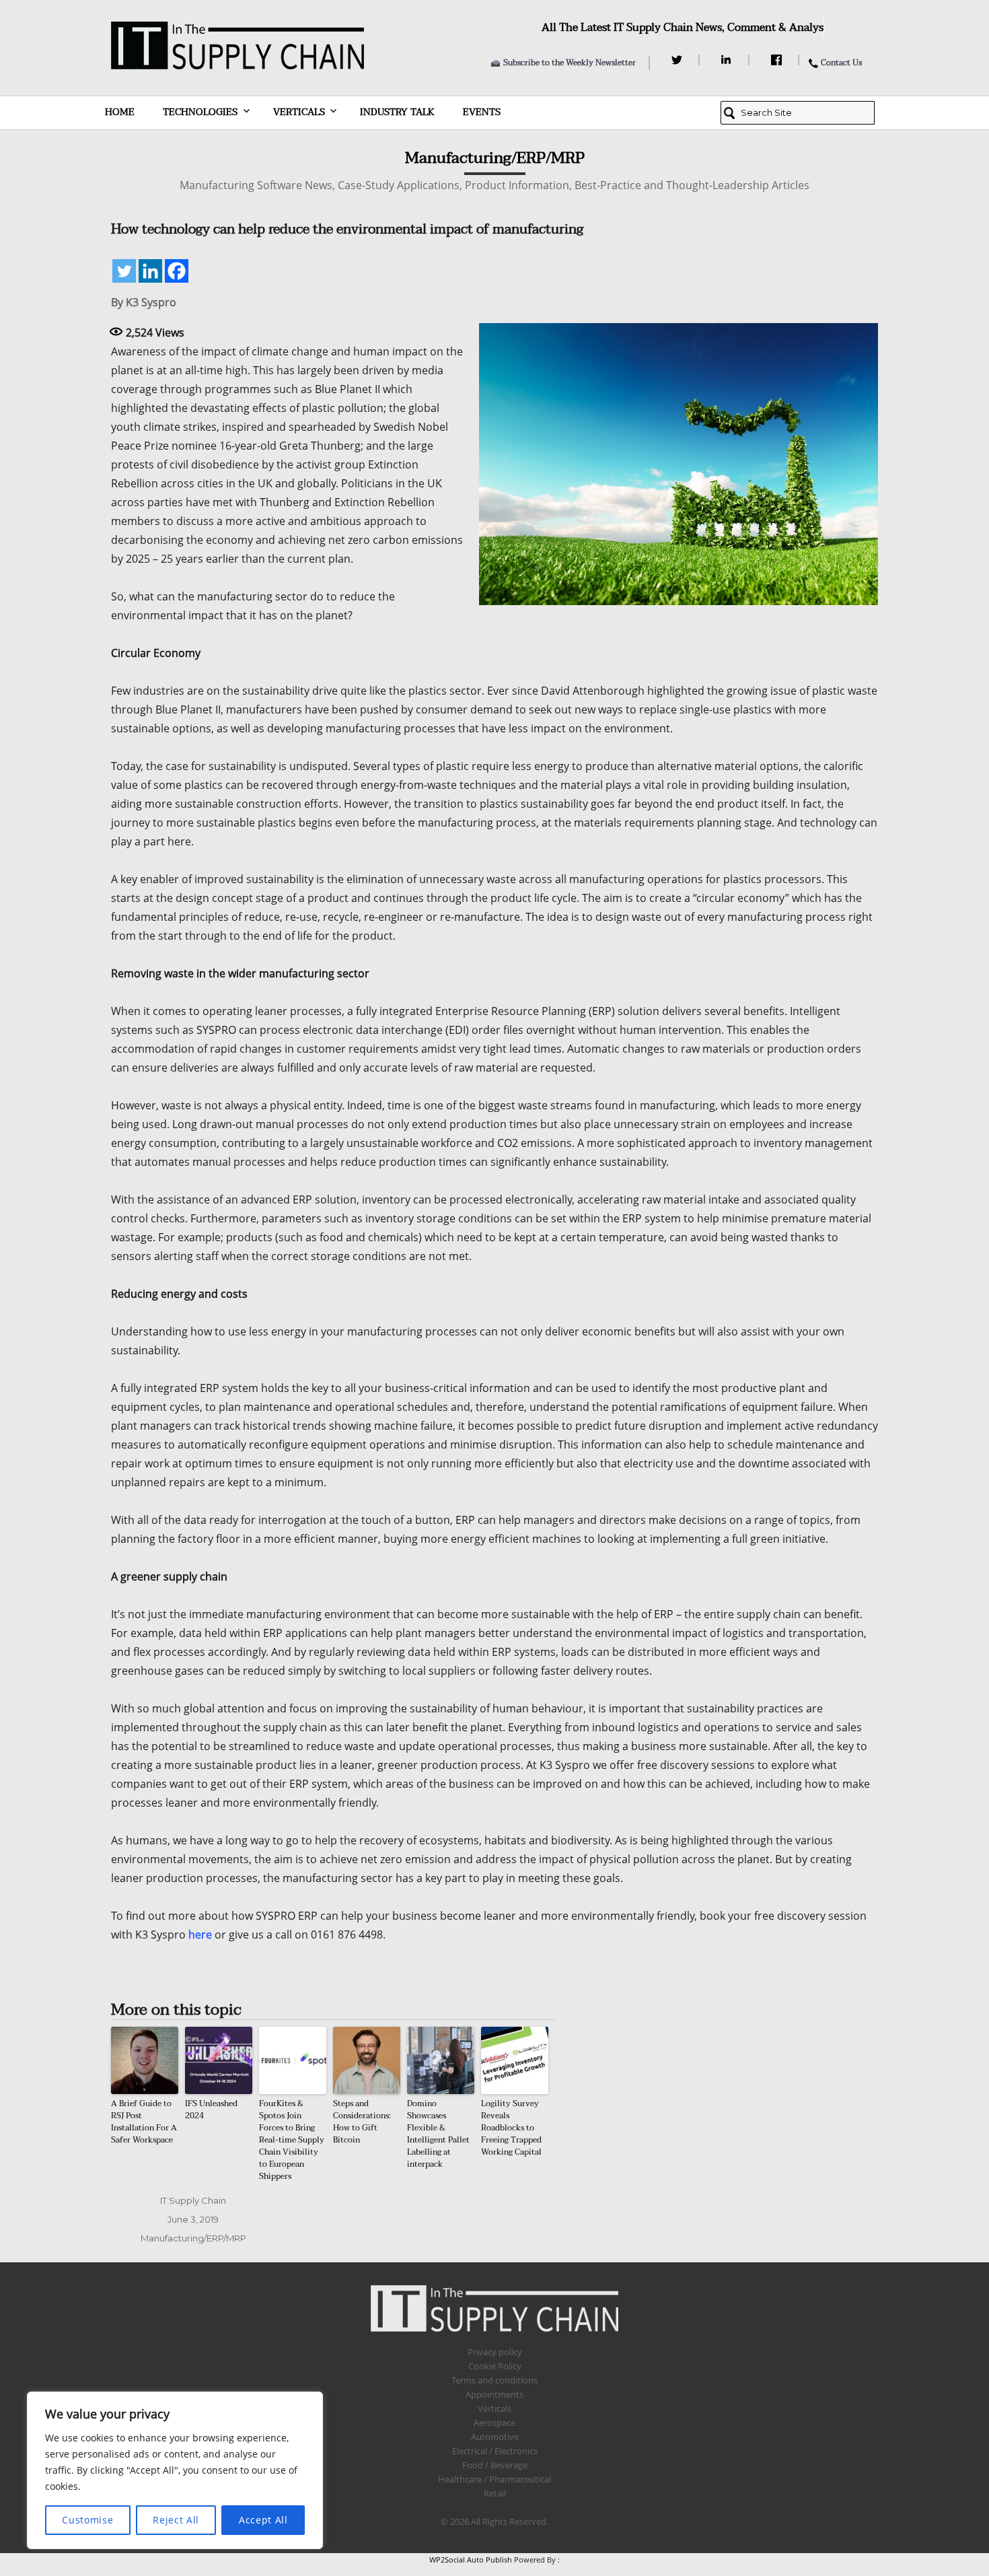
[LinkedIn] (728, 60)
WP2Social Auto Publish (471, 2560)
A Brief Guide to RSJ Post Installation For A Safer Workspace (144, 2122)
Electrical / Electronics (495, 2451)
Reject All (176, 2520)
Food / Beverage (495, 2465)
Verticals (299, 112)
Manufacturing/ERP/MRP (193, 2238)
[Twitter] (679, 60)
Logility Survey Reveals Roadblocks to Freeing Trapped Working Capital (511, 2128)
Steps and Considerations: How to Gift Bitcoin (362, 2122)
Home (120, 112)
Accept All (263, 2520)
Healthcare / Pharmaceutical (494, 2479)
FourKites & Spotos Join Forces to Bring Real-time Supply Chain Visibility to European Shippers (292, 2140)
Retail (495, 2493)
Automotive (495, 2437)
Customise (87, 2520)
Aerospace (494, 2423)
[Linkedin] (150, 271)
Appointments (494, 2394)
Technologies (200, 112)
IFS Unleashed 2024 (211, 2110)
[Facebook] (778, 60)
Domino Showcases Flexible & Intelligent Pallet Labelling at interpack (438, 2134)
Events (482, 112)
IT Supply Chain (193, 2200)
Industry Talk (397, 112)
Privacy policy (495, 2352)
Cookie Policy (495, 2366)
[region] (175, 2470)
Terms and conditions (494, 2380)
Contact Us (841, 63)
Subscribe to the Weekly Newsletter (570, 63)
